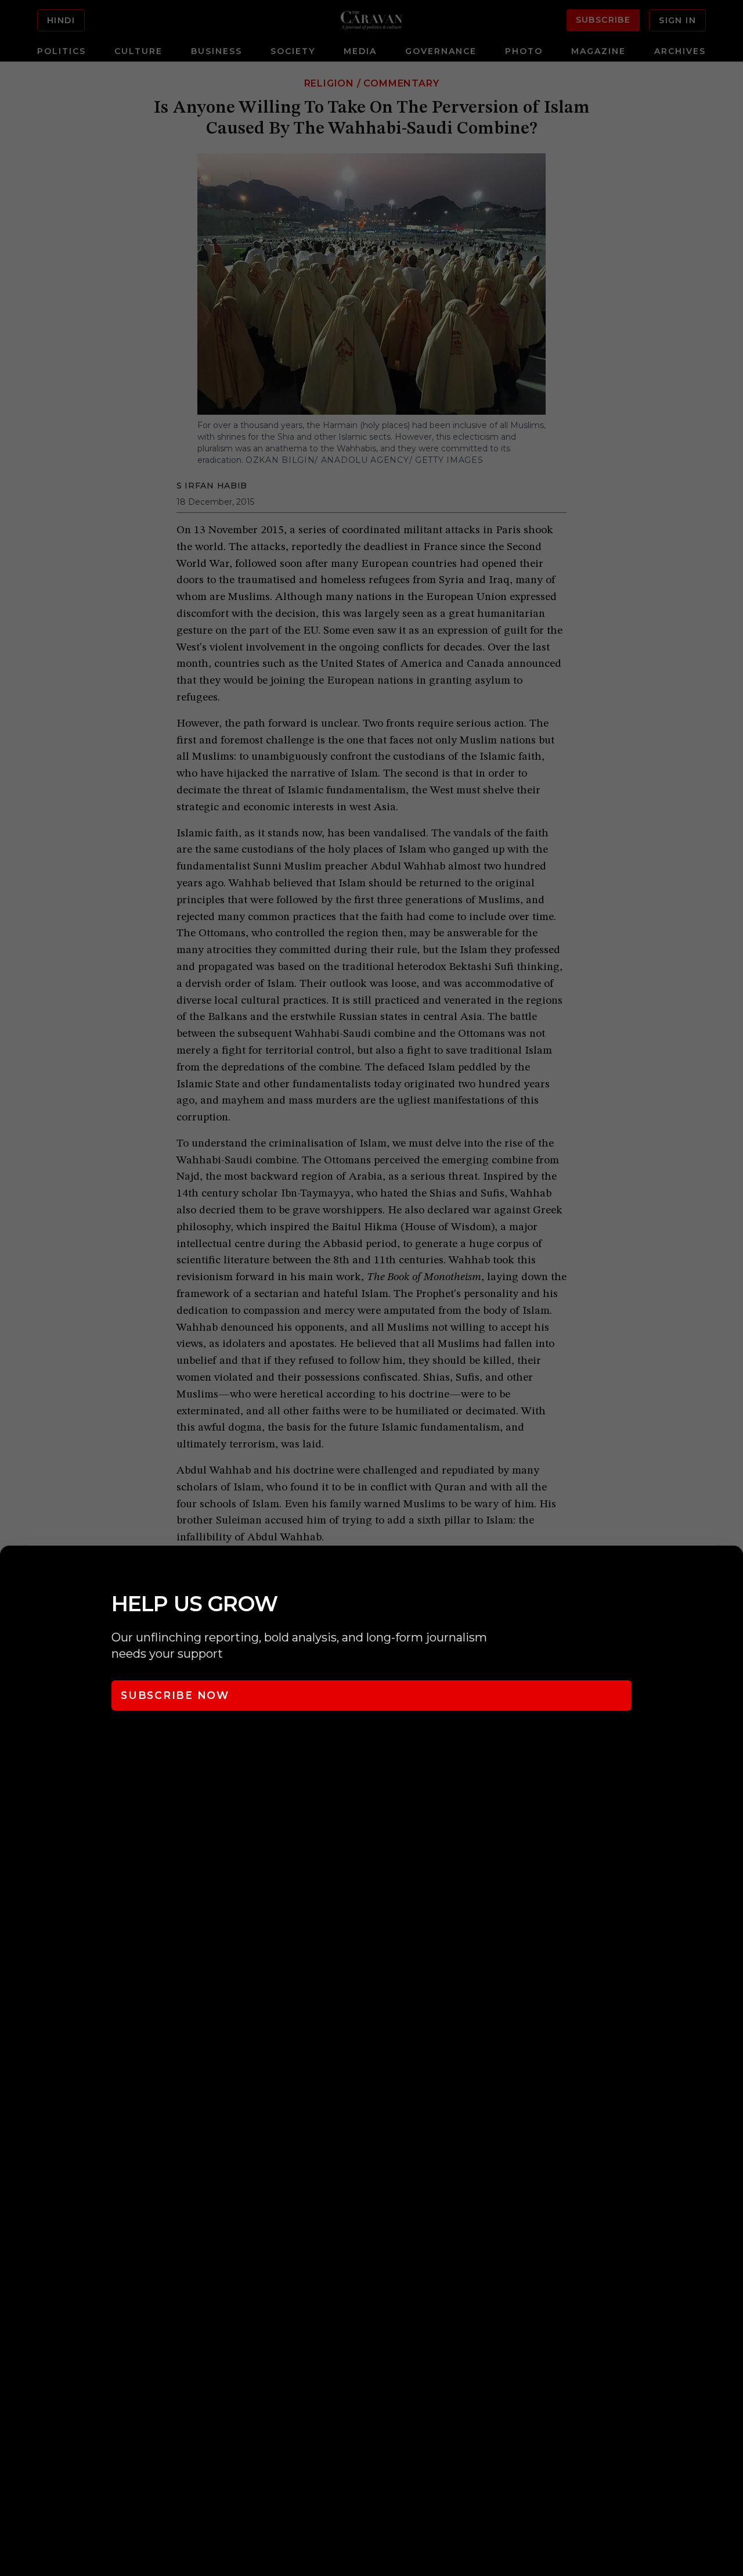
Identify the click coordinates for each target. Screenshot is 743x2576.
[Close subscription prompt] (731, 1570)
